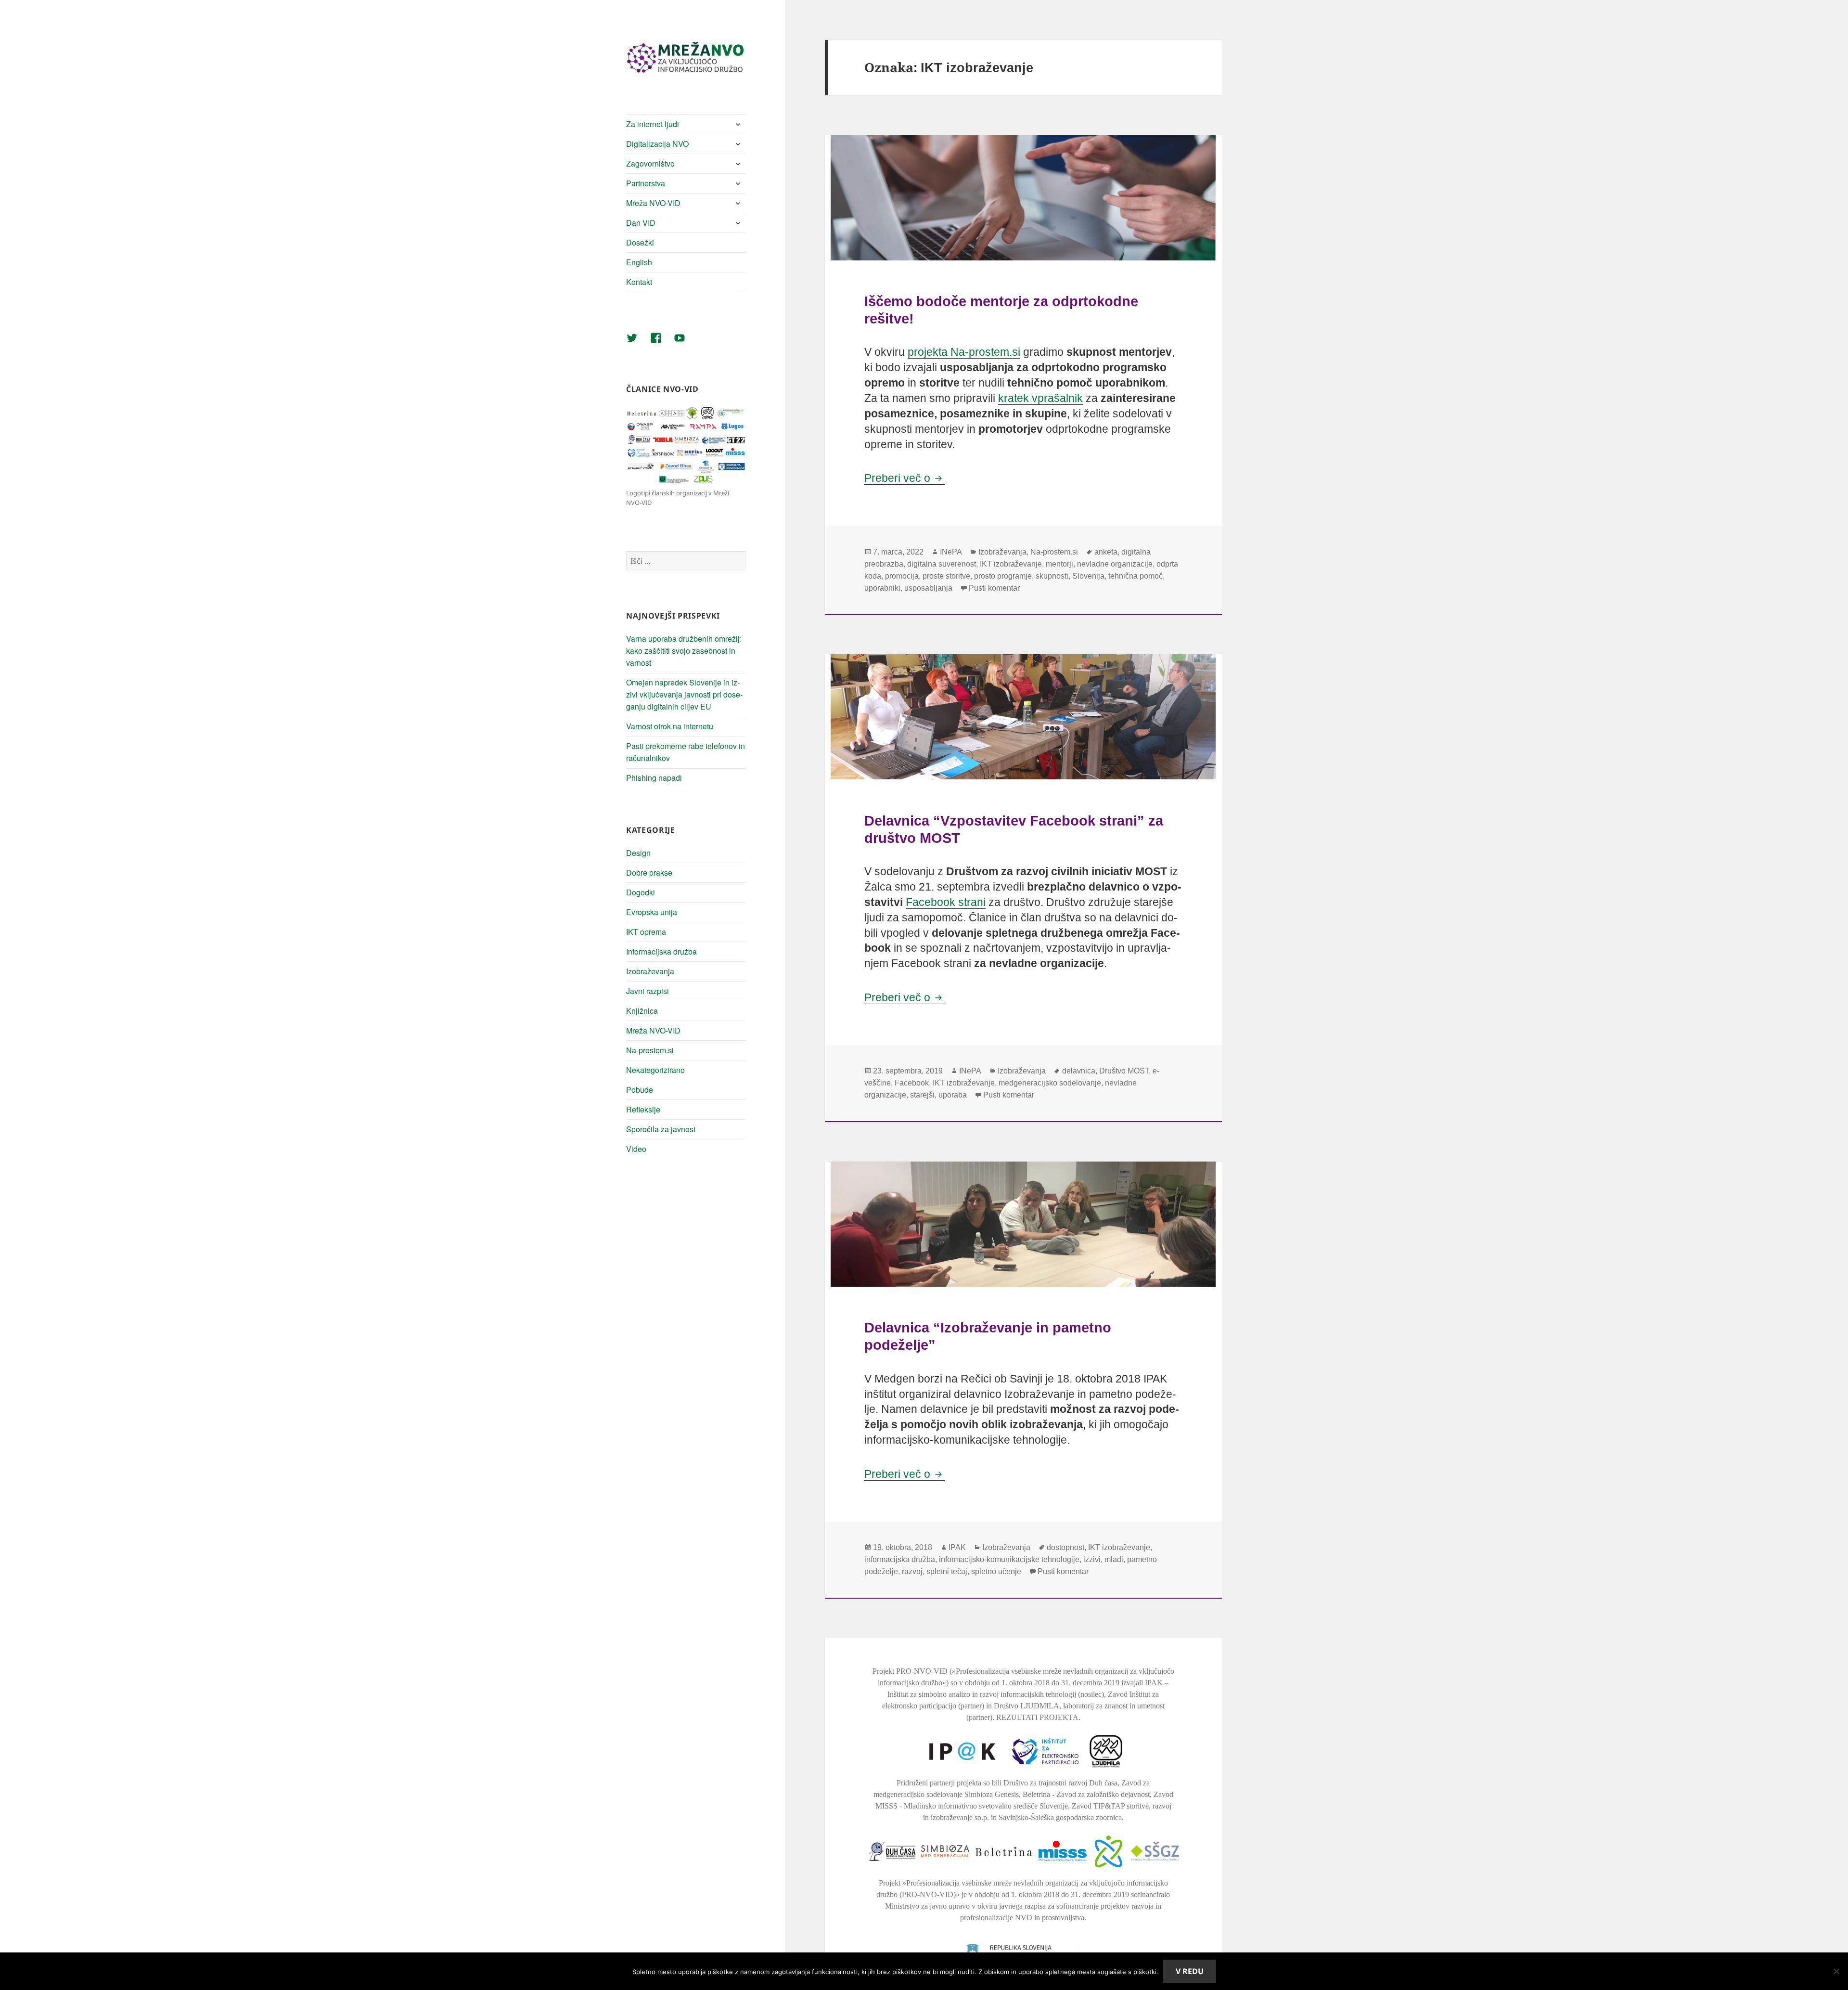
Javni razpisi (648, 991)
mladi (1114, 1559)
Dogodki (641, 892)
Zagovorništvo (650, 163)
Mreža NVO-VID (653, 203)
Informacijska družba (661, 951)
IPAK (957, 1547)
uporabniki (882, 588)
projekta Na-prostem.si (964, 352)
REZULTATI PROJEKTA (1037, 1717)
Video (636, 1149)
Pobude (640, 1090)
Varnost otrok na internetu (670, 726)
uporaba (953, 1095)
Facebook (912, 1083)
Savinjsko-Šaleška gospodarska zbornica (1060, 1817)
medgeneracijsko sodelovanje (1050, 1083)
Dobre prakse (649, 872)
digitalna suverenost (942, 564)
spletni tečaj (947, 1571)
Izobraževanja (650, 971)
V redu (1190, 1971)
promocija (902, 576)
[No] (1836, 1971)
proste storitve (946, 576)
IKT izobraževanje (1011, 564)
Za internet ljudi (653, 124)
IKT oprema (646, 932)
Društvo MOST (1124, 1071)
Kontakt (639, 282)
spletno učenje (996, 1571)
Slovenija (1088, 576)
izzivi (1092, 1559)
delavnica (1079, 1071)
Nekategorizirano (655, 1070)
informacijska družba (900, 1559)
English (639, 262)
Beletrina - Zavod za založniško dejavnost (1086, 1794)
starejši (922, 1095)
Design (638, 853)
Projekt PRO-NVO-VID (910, 1671)
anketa (1106, 552)
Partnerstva (646, 183)
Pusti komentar (994, 588)
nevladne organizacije (1115, 564)
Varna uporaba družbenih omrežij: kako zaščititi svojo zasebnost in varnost (684, 651)
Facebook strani (946, 902)
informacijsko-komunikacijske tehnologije (1009, 1559)
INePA (951, 552)
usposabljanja (928, 588)
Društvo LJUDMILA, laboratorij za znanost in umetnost (1079, 1706)
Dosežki (640, 242)
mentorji (1059, 564)
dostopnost (1065, 1547)
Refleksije (643, 1109)
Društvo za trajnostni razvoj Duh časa (1060, 1783)
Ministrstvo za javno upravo (927, 1906)
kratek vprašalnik (1040, 398)
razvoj (912, 1571)
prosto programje (1003, 576)
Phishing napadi (654, 778)
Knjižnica (642, 1011)
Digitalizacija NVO (657, 144)
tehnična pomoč (1136, 576)
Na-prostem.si (650, 1050)
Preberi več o (905, 478)
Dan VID (641, 223)
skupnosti (1052, 576)
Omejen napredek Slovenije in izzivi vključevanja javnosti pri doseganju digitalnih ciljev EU (684, 694)
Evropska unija (652, 912)
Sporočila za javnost (661, 1129)
